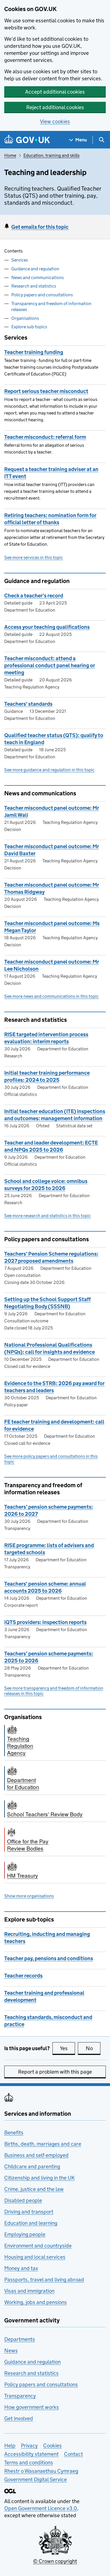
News (11, 2351)
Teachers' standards (28, 704)
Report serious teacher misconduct (46, 391)
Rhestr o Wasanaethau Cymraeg (41, 2471)
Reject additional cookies (55, 107)
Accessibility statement (31, 2454)
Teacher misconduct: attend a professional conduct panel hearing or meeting (50, 665)
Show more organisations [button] (29, 1896)
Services (20, 260)
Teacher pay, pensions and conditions (49, 1958)
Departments (20, 2339)
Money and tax (21, 2268)
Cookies (52, 2446)
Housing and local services (35, 2257)
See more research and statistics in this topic (48, 1216)
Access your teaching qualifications (47, 627)
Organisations (25, 318)
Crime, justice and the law (34, 2189)
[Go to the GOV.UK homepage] (27, 140)
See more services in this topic (34, 557)
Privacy (29, 2446)
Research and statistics (34, 286)
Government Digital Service (36, 2479)
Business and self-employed (36, 2155)
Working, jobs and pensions (36, 2302)
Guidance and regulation (35, 269)
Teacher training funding (34, 352)
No (93, 2048)
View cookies (55, 121)
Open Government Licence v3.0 (41, 2508)
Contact (73, 2454)
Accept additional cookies (55, 92)
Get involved (19, 2418)
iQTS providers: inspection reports (45, 1622)
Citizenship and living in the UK (39, 2178)
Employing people (25, 2234)
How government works (32, 2407)
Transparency (20, 2396)
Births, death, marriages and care (43, 2144)
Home (10, 155)
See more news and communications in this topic (51, 996)
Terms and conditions (29, 2462)
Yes (67, 2048)
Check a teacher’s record (34, 596)
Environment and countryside (38, 2246)
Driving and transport (29, 2212)
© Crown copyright (55, 2561)
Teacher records (23, 1976)
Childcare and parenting (32, 2166)
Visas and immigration (29, 2291)
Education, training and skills (51, 155)
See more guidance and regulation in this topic (49, 770)
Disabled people (23, 2200)
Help (10, 2446)
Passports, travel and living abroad (44, 2280)
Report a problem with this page (55, 2072)
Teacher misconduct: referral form (45, 437)
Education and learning (31, 2223)
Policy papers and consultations (42, 295)
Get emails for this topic (40, 227)
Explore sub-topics (29, 327)
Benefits (14, 2133)
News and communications (38, 278)
